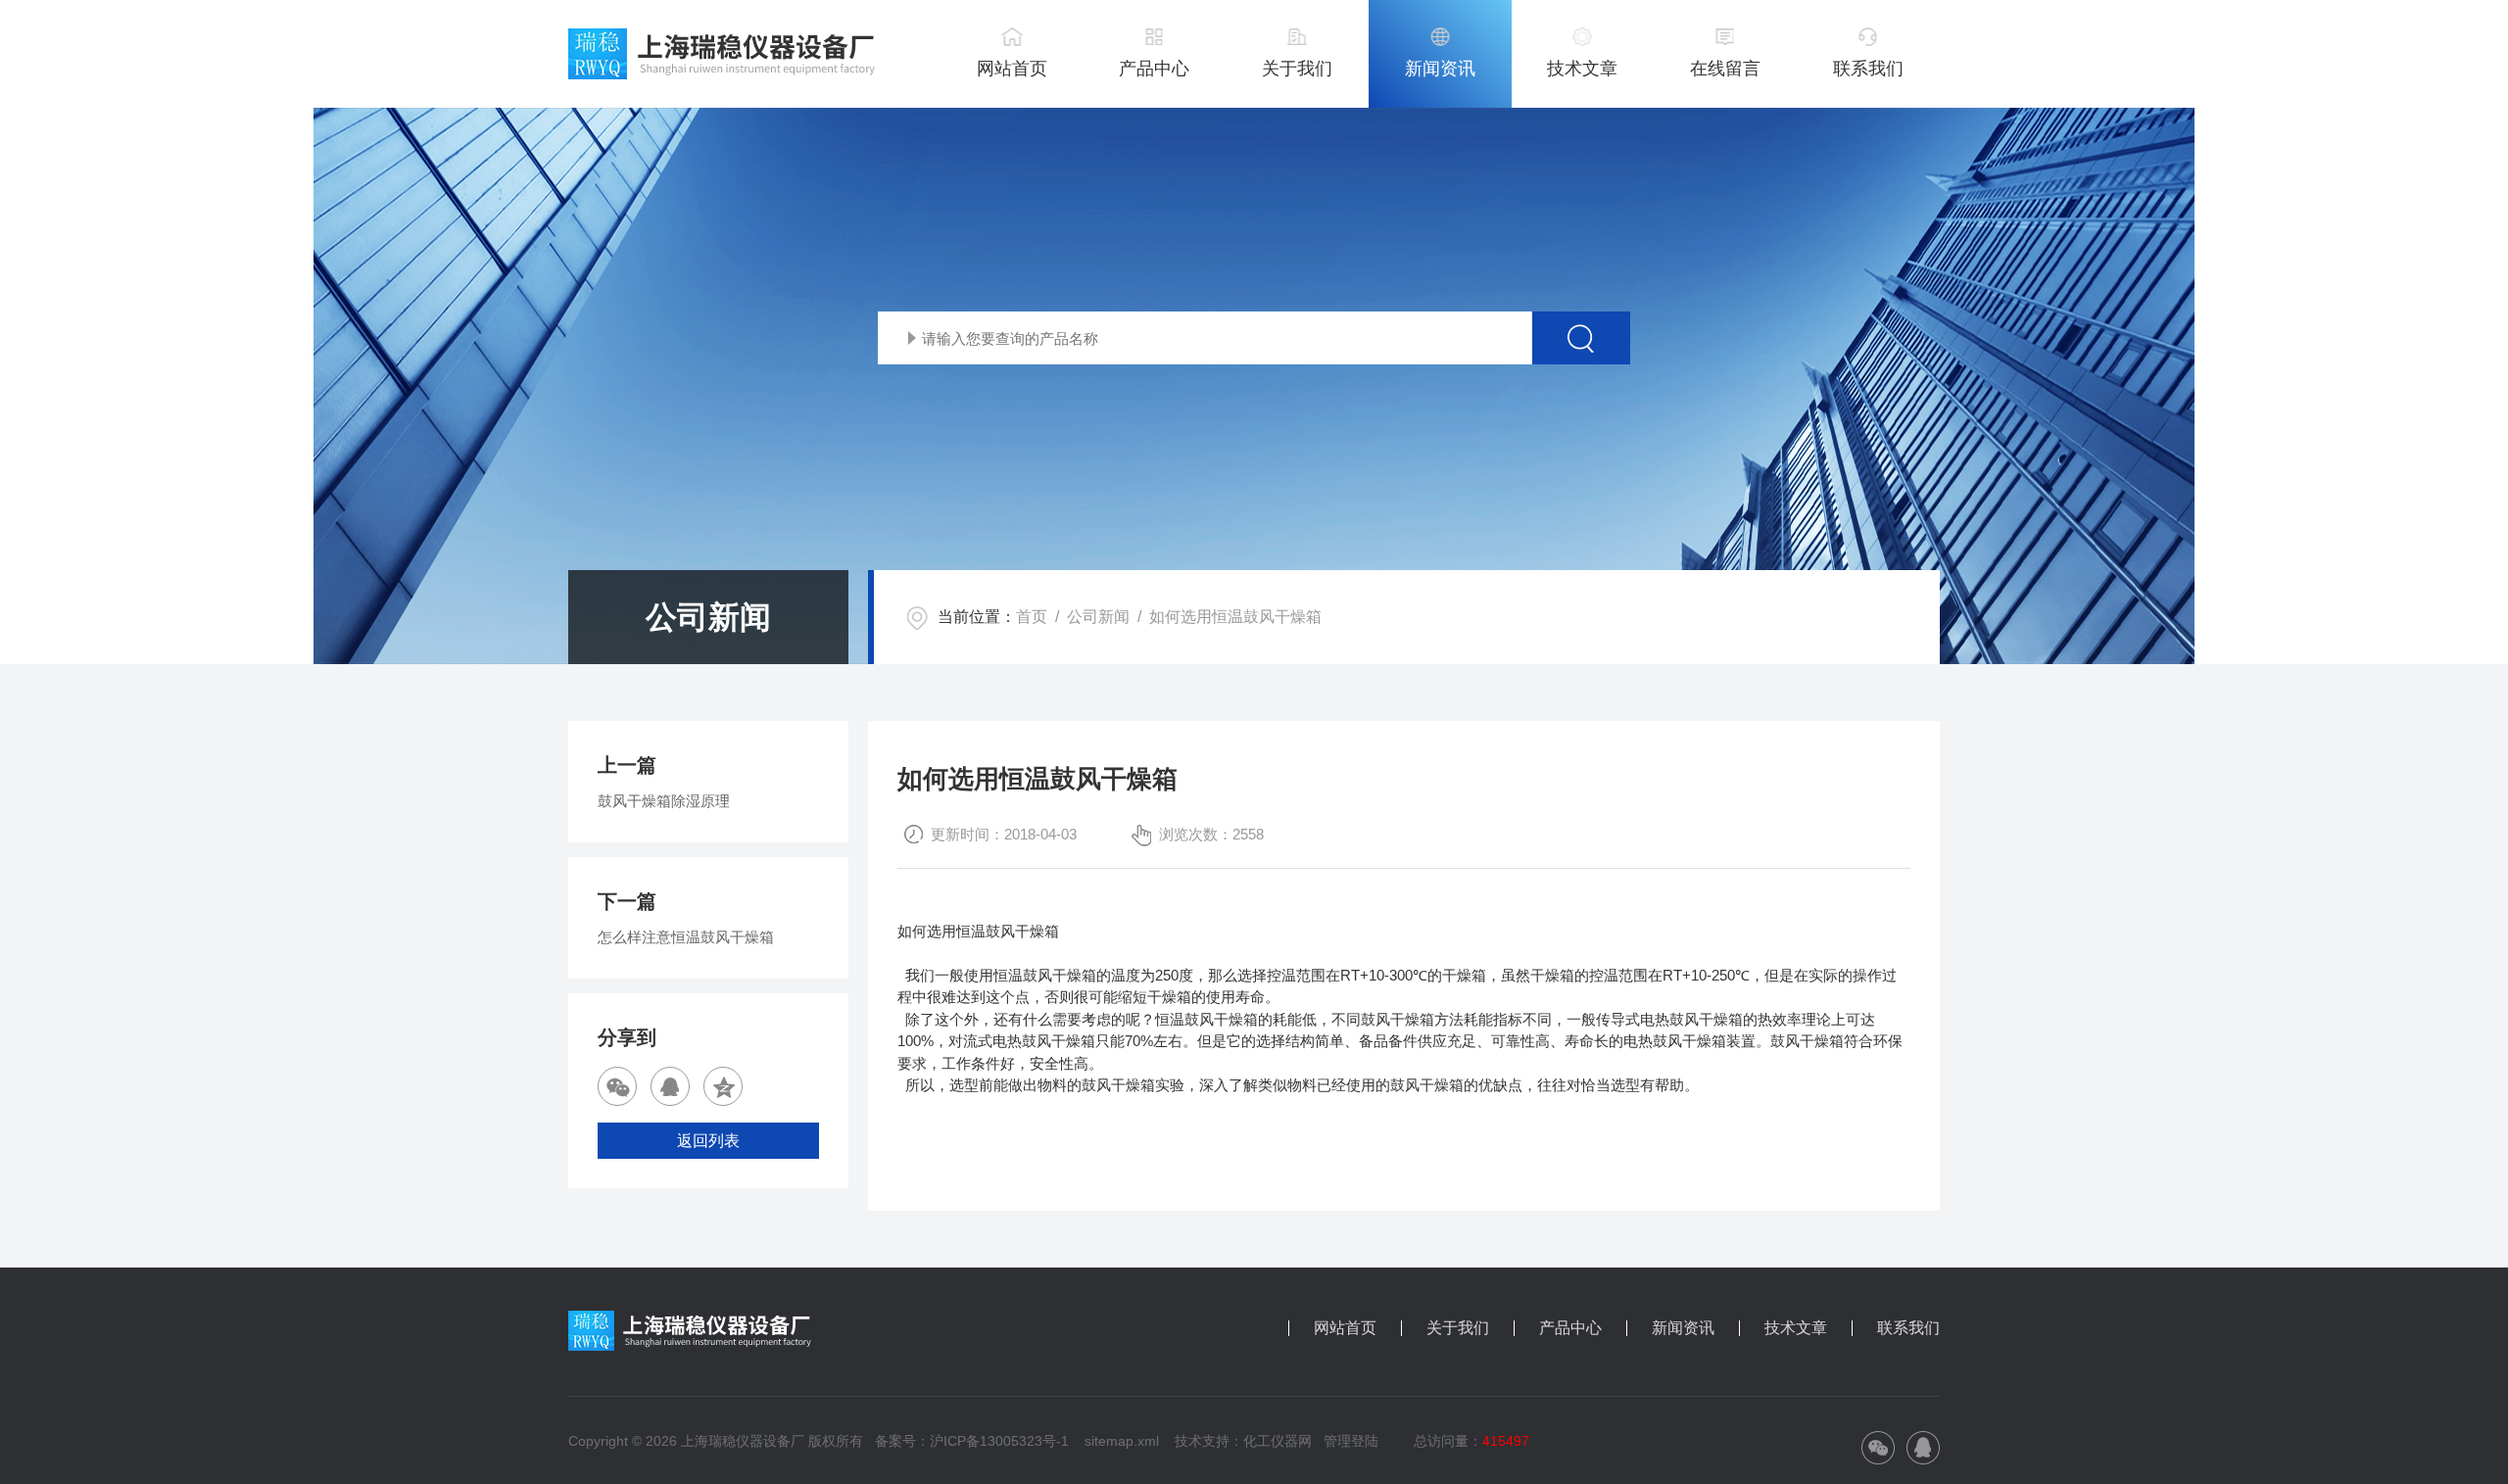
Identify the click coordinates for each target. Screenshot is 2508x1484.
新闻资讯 (1440, 69)
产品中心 (1154, 69)
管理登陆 (1351, 1441)
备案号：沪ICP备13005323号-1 (972, 1441)
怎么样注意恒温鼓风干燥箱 (686, 937)
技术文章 (1582, 69)
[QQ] (670, 1086)
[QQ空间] (723, 1086)
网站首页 (1012, 69)
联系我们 (1868, 69)
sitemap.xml (1122, 1441)
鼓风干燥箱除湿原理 (664, 801)
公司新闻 (1098, 617)
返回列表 (708, 1141)
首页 (1032, 617)
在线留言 (1725, 69)
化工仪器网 (1278, 1441)
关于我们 (1297, 69)
